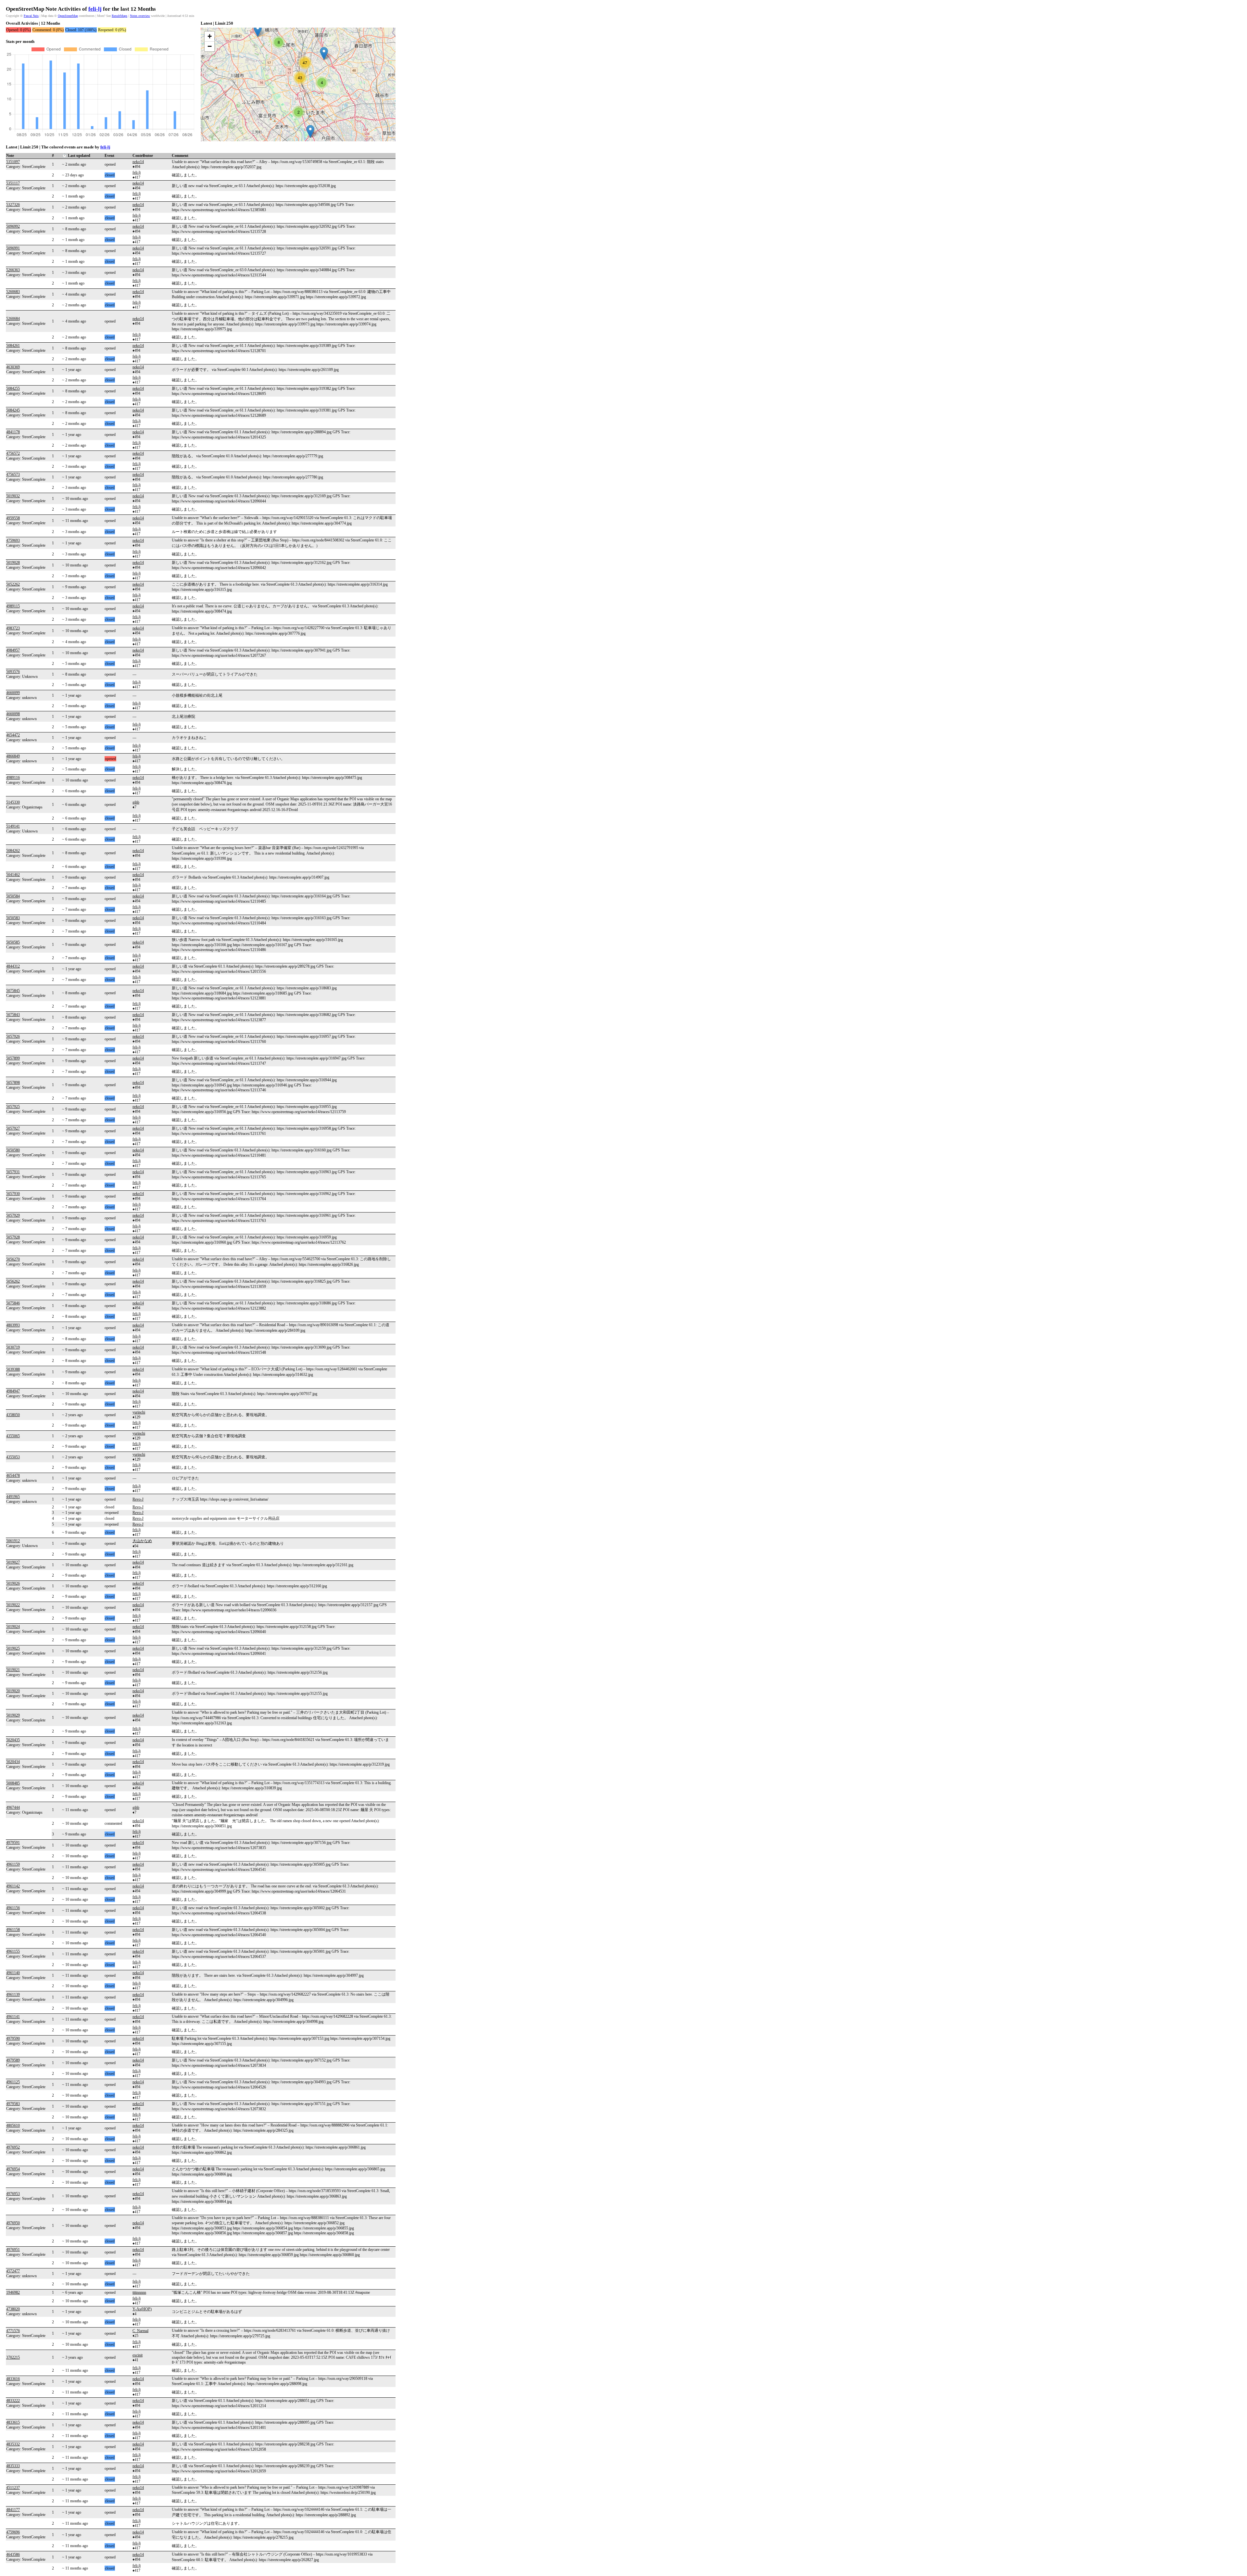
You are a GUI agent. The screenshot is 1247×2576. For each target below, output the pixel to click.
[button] (258, 30)
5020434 (13, 1762)
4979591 (13, 1843)
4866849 (13, 756)
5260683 (13, 292)
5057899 (13, 1058)
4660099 (13, 693)
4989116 (13, 778)
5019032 (13, 496)
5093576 (13, 672)
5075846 (13, 1303)
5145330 (13, 802)
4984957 (13, 650)
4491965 (13, 1497)
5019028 (13, 563)
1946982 (13, 2292)
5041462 (13, 875)
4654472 (13, 735)
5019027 (13, 1562)
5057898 (13, 1083)
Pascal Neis (31, 16)
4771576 (13, 2331)
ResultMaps (120, 16)
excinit (138, 2355)
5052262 (13, 584)
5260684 (13, 319)
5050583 (13, 918)
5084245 (13, 410)
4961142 (13, 1886)
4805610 (13, 2126)
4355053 (13, 1457)
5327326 (13, 205)
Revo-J (138, 1499)
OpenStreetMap (68, 16)
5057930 (13, 1194)
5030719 (13, 1347)
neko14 (138, 162)
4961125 (13, 2082)
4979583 (13, 2104)
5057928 (13, 1237)
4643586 (13, 2555)
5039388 (13, 1369)
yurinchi (139, 1412)
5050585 (13, 942)
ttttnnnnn (139, 2292)
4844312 (13, 966)
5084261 (13, 346)
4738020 (13, 2309)
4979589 (13, 2060)
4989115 (13, 606)
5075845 (13, 991)
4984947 (13, 1391)
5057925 (13, 1107)
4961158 (13, 1930)
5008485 (13, 1783)
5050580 (13, 1150)
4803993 (13, 1325)
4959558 (13, 518)
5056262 (13, 1281)
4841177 (13, 2510)
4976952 (13, 2147)
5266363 (13, 270)
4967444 (13, 1808)
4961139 (13, 1995)
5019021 (13, 1670)
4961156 (13, 1908)
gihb (136, 802)
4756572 (13, 453)
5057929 (13, 1215)
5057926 (13, 1036)
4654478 (13, 1476)
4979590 (13, 2038)
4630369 (13, 367)
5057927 (13, 1128)
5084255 (13, 388)
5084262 (13, 851)
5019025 (13, 1648)
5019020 (13, 1691)
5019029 (13, 1715)
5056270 (13, 1259)
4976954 (13, 2169)
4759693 (13, 540)
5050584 (13, 896)
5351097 (13, 162)
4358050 (13, 1415)
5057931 (13, 1172)
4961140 (13, 1973)
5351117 (13, 183)
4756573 (13, 475)
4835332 (13, 2444)
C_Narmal (140, 2331)
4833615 (13, 2422)
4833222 (13, 2401)
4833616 (13, 2379)
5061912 (13, 1541)
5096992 (13, 226)
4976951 (13, 2250)
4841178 (13, 432)
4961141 (13, 2017)
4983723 (13, 628)
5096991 (13, 248)
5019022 (13, 1605)
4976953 (13, 2194)
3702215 (13, 2357)
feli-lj (95, 9)
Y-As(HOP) (142, 2309)
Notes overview (140, 16)
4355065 (13, 1436)
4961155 (13, 1951)
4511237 (13, 2488)
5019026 (13, 1583)
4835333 (13, 2466)
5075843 (13, 1015)
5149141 (13, 826)
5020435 (13, 1740)
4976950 (13, 2223)
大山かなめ (142, 1541)
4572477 (13, 2271)
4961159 (13, 1864)
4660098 (13, 714)
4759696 (13, 2532)
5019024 (13, 1627)
